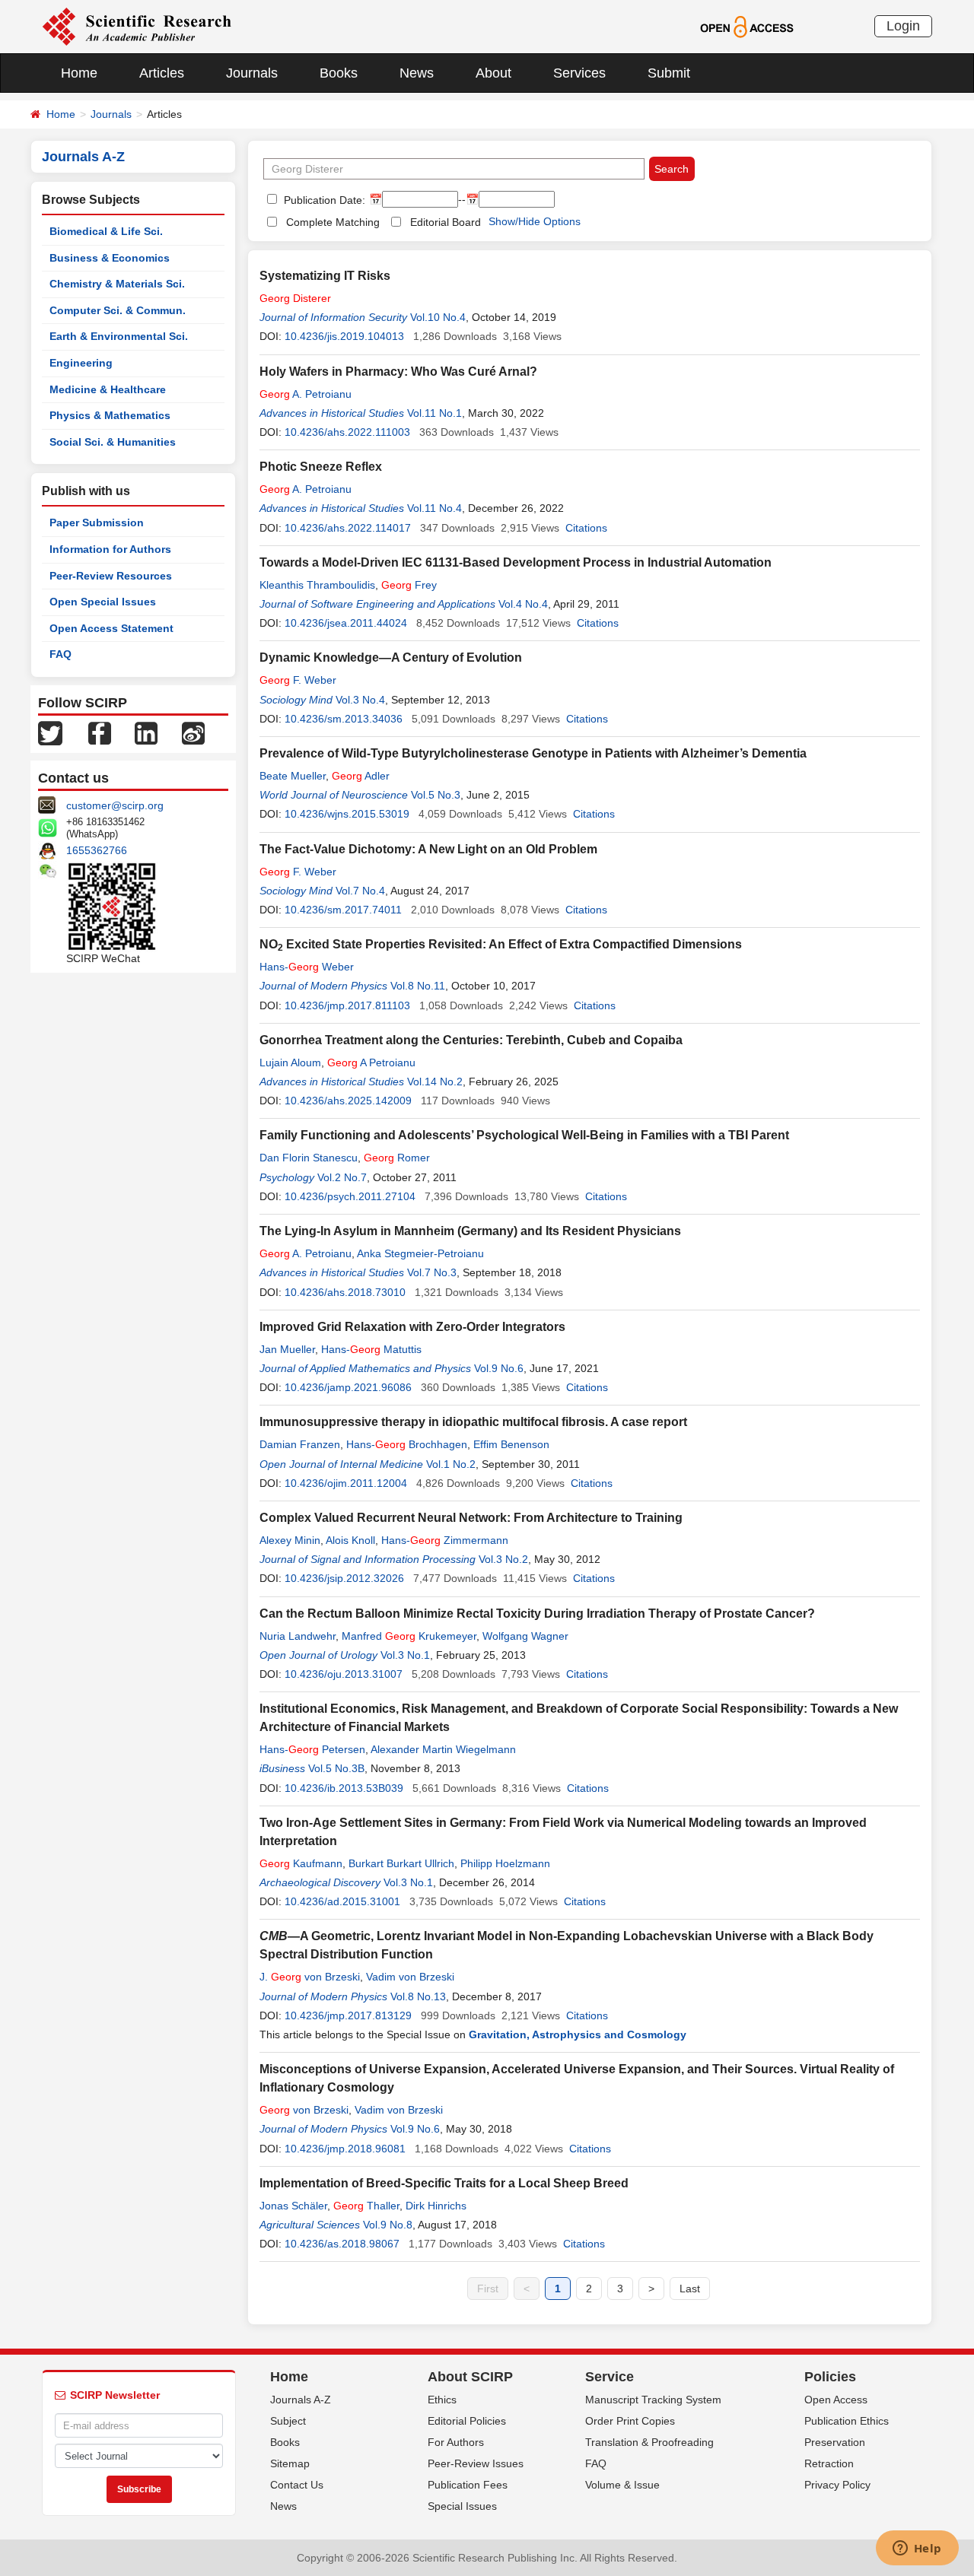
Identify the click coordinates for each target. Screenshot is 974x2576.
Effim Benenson (511, 1444)
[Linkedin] (146, 732)
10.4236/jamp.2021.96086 (348, 1387)
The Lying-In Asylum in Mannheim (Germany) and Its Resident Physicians (470, 1231)
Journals (252, 73)
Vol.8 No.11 (418, 986)
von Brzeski (304, 2110)
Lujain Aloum (290, 1062)
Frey (409, 585)
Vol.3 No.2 (503, 1559)
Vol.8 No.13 (418, 1996)
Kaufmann (301, 1863)
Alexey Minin (290, 1540)
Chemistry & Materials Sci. (117, 284)
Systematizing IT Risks (325, 276)
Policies (830, 2377)
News (417, 73)
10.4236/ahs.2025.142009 (348, 1101)
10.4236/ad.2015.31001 (342, 1901)
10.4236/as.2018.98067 (342, 2244)
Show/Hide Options (535, 221)
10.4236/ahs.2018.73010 (345, 1292)
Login (903, 26)
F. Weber (298, 680)
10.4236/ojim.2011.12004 (346, 1483)
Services (579, 73)
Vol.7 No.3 (432, 1272)
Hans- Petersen (312, 1749)
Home (79, 73)
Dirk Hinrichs (436, 2206)
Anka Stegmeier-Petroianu (420, 1253)
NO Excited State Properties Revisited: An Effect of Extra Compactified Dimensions (501, 944)
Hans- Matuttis (371, 1349)
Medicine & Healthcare (108, 389)
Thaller (366, 2206)
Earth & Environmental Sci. (119, 336)
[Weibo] (193, 732)
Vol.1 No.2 (451, 1464)
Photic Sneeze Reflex (321, 467)
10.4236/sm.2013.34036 (344, 719)
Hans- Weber (307, 967)
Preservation (835, 2442)
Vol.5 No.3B (336, 1768)
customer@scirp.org (115, 805)
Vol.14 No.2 (435, 1082)
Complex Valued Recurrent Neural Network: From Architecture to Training (471, 1518)
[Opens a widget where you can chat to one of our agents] (917, 2549)
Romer (397, 1158)
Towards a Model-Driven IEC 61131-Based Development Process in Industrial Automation (516, 562)
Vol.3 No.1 (405, 1655)
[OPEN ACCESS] (747, 26)
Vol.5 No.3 (436, 795)
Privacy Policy (837, 2485)
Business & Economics (110, 258)
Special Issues (462, 2506)
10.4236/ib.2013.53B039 (344, 1788)
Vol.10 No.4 (438, 317)
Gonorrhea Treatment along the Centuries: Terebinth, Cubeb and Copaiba (471, 1040)
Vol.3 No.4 (360, 700)
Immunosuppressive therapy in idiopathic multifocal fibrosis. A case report (473, 1422)
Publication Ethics (847, 2421)
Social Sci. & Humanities (113, 442)
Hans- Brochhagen (407, 1444)
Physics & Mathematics (110, 415)
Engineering (81, 363)
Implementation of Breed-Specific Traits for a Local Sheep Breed (444, 2183)
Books (339, 73)
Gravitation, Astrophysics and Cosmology (578, 2034)
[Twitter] (50, 732)
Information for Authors (110, 549)
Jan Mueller (287, 1349)
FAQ (60, 654)
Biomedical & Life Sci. (106, 231)
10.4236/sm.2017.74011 (343, 910)
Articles (162, 73)
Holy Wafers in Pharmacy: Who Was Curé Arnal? (398, 372)
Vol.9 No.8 (388, 2225)
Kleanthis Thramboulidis (317, 585)
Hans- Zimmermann (445, 1540)
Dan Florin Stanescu (309, 1158)
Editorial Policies (467, 2421)
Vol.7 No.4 (360, 891)
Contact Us (297, 2485)
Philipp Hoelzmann (505, 1863)
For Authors (456, 2442)
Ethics (442, 2400)
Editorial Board (446, 222)
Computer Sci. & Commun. (118, 310)
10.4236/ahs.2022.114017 (348, 528)
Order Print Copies (630, 2421)
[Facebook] (100, 732)
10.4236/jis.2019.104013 (344, 336)
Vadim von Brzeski (410, 1977)
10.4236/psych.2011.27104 (350, 1196)
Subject (288, 2421)
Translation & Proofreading (649, 2442)
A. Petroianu (306, 394)
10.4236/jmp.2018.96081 (345, 2149)
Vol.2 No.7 (342, 1177)
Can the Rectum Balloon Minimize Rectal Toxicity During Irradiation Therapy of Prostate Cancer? (537, 1614)
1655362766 (97, 850)
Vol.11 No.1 (434, 413)
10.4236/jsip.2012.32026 (344, 1578)
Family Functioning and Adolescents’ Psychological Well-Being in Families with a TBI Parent (524, 1135)
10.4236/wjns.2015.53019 (347, 814)
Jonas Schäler (293, 2206)
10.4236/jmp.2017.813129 (348, 2015)
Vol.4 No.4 (523, 604)
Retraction (829, 2463)
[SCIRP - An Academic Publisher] (137, 26)
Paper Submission (97, 523)
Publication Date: (323, 200)
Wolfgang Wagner (525, 1636)
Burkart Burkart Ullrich (401, 1863)
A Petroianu (371, 1062)
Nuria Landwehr (298, 1636)
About (493, 73)
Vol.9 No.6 (499, 1368)
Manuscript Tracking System (653, 2400)
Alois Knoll (350, 1540)
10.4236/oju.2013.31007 (344, 1674)
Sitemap (290, 2463)
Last (690, 2289)
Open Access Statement (111, 628)
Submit (669, 73)
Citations (586, 528)
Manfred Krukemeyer (409, 1636)
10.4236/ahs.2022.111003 (347, 432)
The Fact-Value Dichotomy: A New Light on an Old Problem (428, 849)
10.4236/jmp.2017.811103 (347, 1005)
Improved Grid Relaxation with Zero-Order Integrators (412, 1327)
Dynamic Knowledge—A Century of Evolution (391, 657)
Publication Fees (468, 2485)
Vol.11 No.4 (434, 508)
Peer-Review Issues (476, 2463)
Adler (361, 776)
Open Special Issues (103, 602)
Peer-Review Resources (111, 576)
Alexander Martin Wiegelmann (443, 1749)
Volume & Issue (622, 2485)
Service (610, 2377)
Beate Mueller (293, 776)
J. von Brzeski (310, 1977)
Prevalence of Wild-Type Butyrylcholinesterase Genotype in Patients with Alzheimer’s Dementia (533, 753)
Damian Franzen (300, 1444)
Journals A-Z (301, 2400)
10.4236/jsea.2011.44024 (346, 623)
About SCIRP (470, 2377)
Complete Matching (333, 222)
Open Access (836, 2400)
